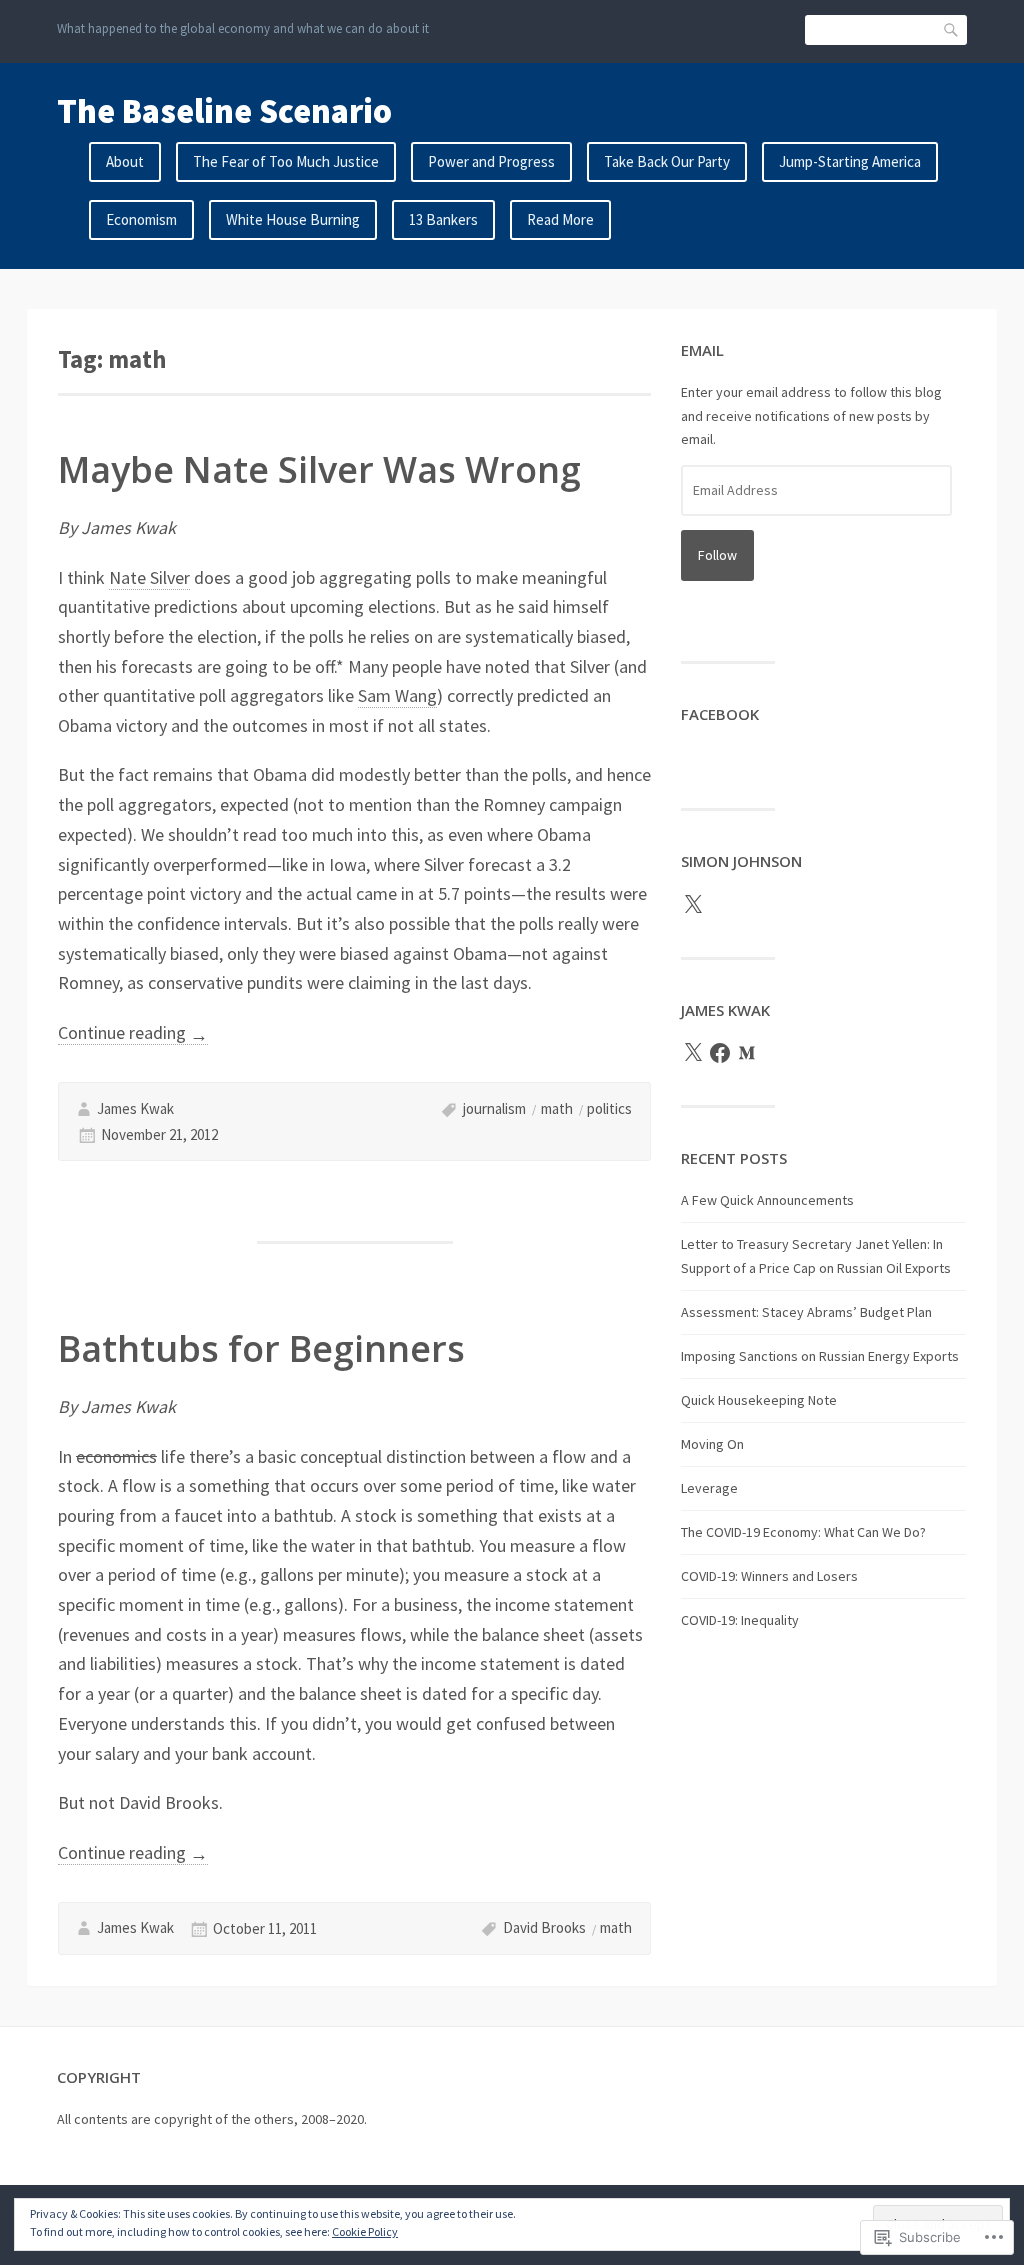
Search (952, 29)
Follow (717, 555)
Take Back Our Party (667, 161)
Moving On (712, 1444)
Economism (141, 219)
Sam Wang (397, 695)
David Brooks (544, 1927)
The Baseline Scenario (224, 111)
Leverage (709, 1488)
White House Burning (293, 219)
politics (609, 1108)
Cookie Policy (365, 2231)
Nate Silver (149, 577)
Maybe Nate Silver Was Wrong (319, 469)
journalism (494, 1108)
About (125, 161)
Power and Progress (491, 161)
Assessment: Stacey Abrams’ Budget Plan (806, 1312)
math (557, 1108)
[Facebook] (720, 1053)
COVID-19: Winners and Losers (769, 1576)
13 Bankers (443, 219)
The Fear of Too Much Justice (286, 161)
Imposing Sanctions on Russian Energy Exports (820, 1356)
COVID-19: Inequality (740, 1620)
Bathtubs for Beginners (261, 1348)
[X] (693, 905)
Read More (560, 219)
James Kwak (135, 1108)
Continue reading (133, 1033)
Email (702, 350)
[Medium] (747, 1053)
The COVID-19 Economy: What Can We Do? (803, 1532)
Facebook (720, 714)
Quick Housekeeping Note (759, 1400)
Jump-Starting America (850, 161)
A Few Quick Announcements (767, 1200)
